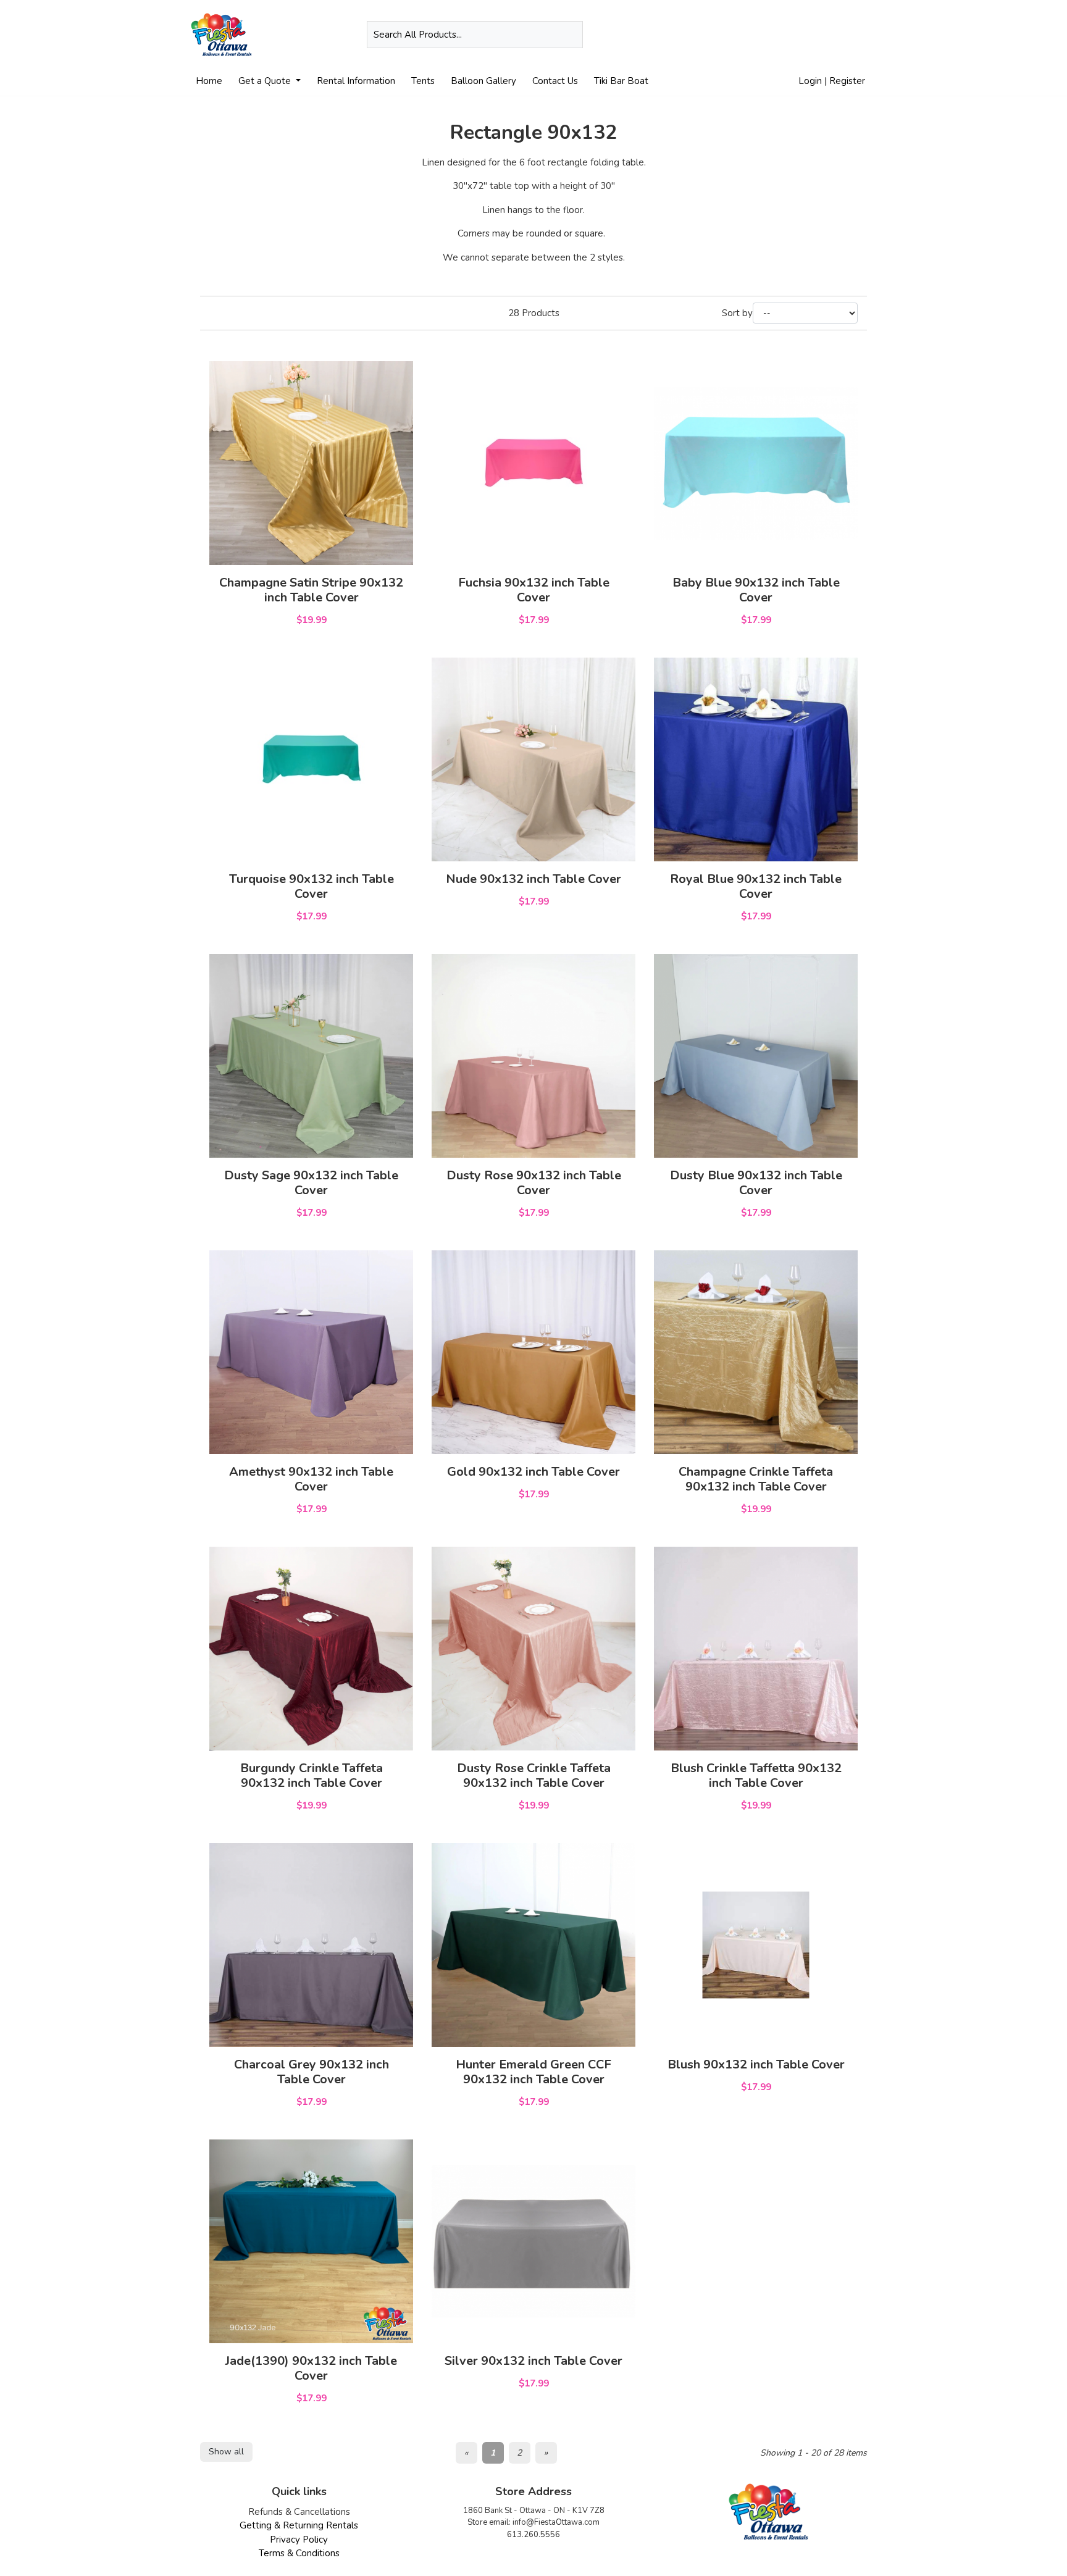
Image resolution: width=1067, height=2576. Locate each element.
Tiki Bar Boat (621, 81)
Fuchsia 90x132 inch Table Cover (534, 590)
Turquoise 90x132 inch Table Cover (312, 886)
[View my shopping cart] (867, 35)
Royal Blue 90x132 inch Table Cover (756, 886)
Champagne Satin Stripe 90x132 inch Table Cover (311, 590)
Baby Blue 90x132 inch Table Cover (756, 590)
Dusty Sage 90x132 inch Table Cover (311, 1183)
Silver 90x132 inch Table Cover (533, 2361)
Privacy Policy (299, 2540)
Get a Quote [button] (266, 81)
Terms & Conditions (299, 2553)
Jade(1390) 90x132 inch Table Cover (311, 2368)
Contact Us (555, 81)
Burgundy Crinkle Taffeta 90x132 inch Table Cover (312, 1775)
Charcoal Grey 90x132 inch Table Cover (312, 2072)
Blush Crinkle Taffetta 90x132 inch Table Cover (756, 1775)
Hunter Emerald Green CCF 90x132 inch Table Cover (533, 2072)
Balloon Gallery (483, 81)
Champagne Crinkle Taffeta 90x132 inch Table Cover (756, 1479)
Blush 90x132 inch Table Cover (756, 2064)
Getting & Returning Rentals (299, 2525)
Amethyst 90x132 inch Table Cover (311, 1479)
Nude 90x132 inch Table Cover (533, 879)
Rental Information (356, 81)
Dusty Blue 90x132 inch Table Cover (756, 1183)
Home (209, 81)
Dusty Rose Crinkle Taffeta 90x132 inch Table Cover (534, 1775)
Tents (423, 81)
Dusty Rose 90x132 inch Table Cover (534, 1183)
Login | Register (832, 81)
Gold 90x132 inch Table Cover (533, 1472)
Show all (226, 2452)
